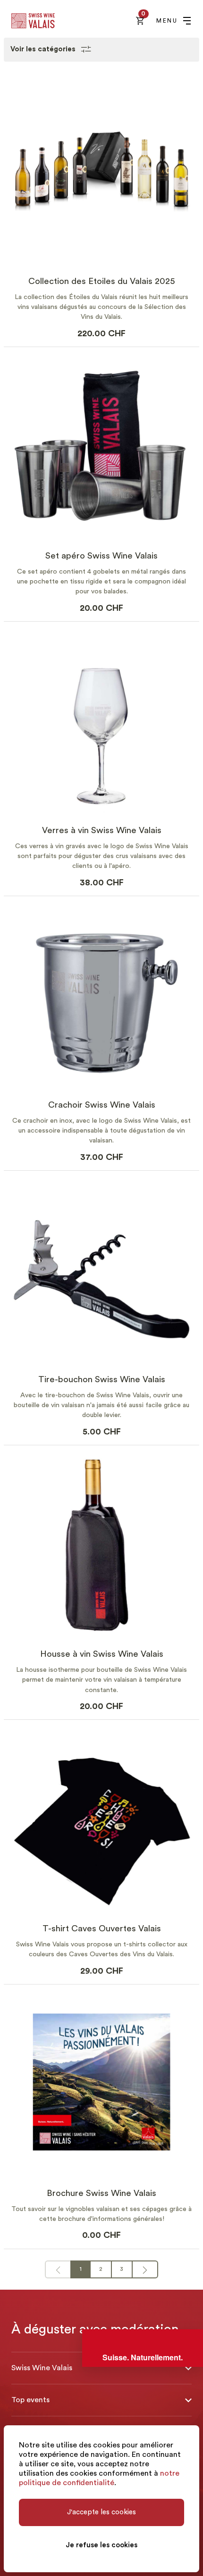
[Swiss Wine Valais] (33, 21)
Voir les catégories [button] (44, 49)
